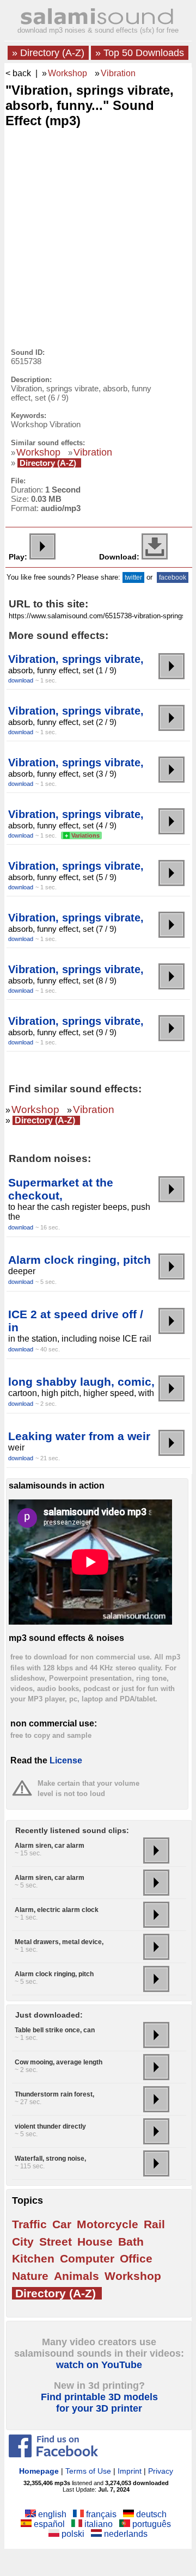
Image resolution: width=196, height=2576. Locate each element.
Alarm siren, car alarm (50, 1846)
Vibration (118, 73)
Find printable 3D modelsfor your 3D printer (99, 2403)
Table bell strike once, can (55, 2030)
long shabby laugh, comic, (81, 1382)
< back (18, 73)
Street (56, 2242)
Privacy (161, 2471)
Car (62, 2224)
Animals (76, 2276)
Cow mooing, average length (59, 2062)
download (21, 680)
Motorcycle (108, 2224)
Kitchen (33, 2258)
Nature (30, 2276)
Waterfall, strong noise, (50, 2159)
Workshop (68, 73)
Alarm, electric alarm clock (57, 1910)
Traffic (29, 2224)
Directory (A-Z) (48, 463)
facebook (173, 577)
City (23, 2242)
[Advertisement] (98, 235)
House (95, 2242)
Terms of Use (88, 2471)
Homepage (39, 2471)
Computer (87, 2258)
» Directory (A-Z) (48, 53)
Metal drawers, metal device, (59, 1942)
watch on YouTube (99, 2365)
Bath (131, 2242)
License (66, 1760)
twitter (133, 577)
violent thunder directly (50, 2126)
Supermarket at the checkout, (61, 1189)
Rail (154, 2224)
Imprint (130, 2471)
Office (136, 2258)
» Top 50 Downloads (140, 53)
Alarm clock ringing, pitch (79, 1260)
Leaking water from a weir (79, 1436)
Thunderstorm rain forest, (54, 2094)
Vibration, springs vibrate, (76, 659)
